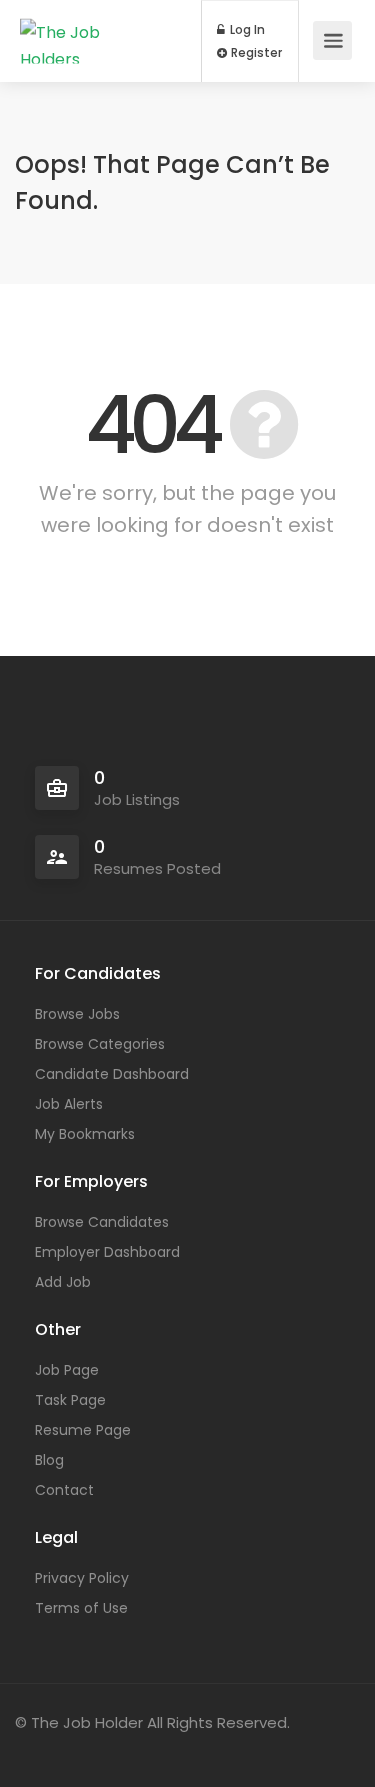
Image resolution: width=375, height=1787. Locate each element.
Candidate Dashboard (112, 1074)
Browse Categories (100, 1044)
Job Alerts (69, 1104)
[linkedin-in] (68, 1749)
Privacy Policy (82, 1578)
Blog (49, 1460)
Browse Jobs (77, 1014)
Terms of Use (81, 1608)
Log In (246, 30)
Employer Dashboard (107, 1252)
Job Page (67, 1370)
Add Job (63, 1282)
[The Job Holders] (91, 40)
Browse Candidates (102, 1222)
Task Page (70, 1400)
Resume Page (83, 1430)
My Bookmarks (85, 1134)
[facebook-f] (35, 1749)
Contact (64, 1490)
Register (255, 53)
